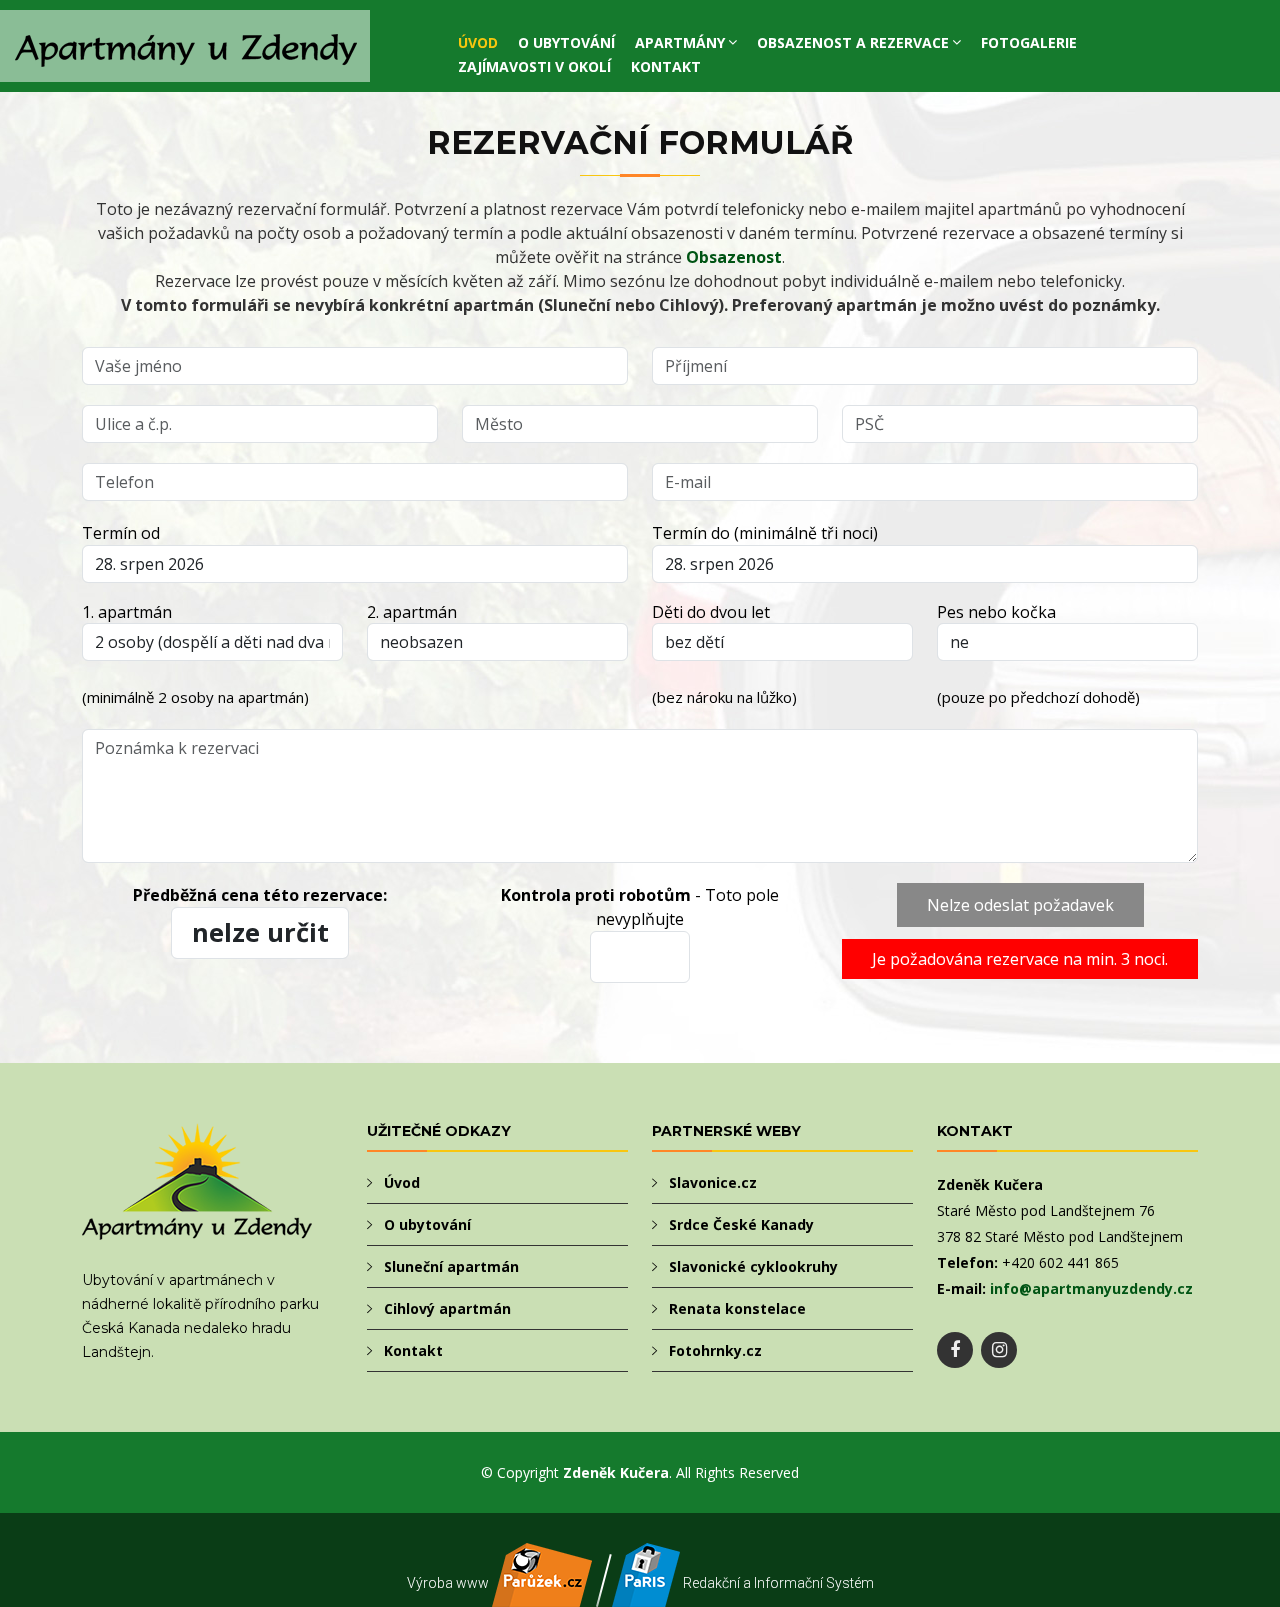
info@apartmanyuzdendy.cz (1091, 1288)
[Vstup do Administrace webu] (646, 1596)
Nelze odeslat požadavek (1020, 905)
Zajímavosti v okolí (534, 66)
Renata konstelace (737, 1308)
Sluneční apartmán (451, 1266)
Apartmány (680, 42)
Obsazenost (734, 257)
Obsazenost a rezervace (853, 42)
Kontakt (666, 66)
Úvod (478, 42)
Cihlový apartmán (447, 1308)
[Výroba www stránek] (542, 1596)
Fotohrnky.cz (715, 1350)
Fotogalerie (1029, 42)
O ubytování (566, 42)
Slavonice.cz (713, 1182)
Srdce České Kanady (741, 1224)
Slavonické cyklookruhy (753, 1266)
